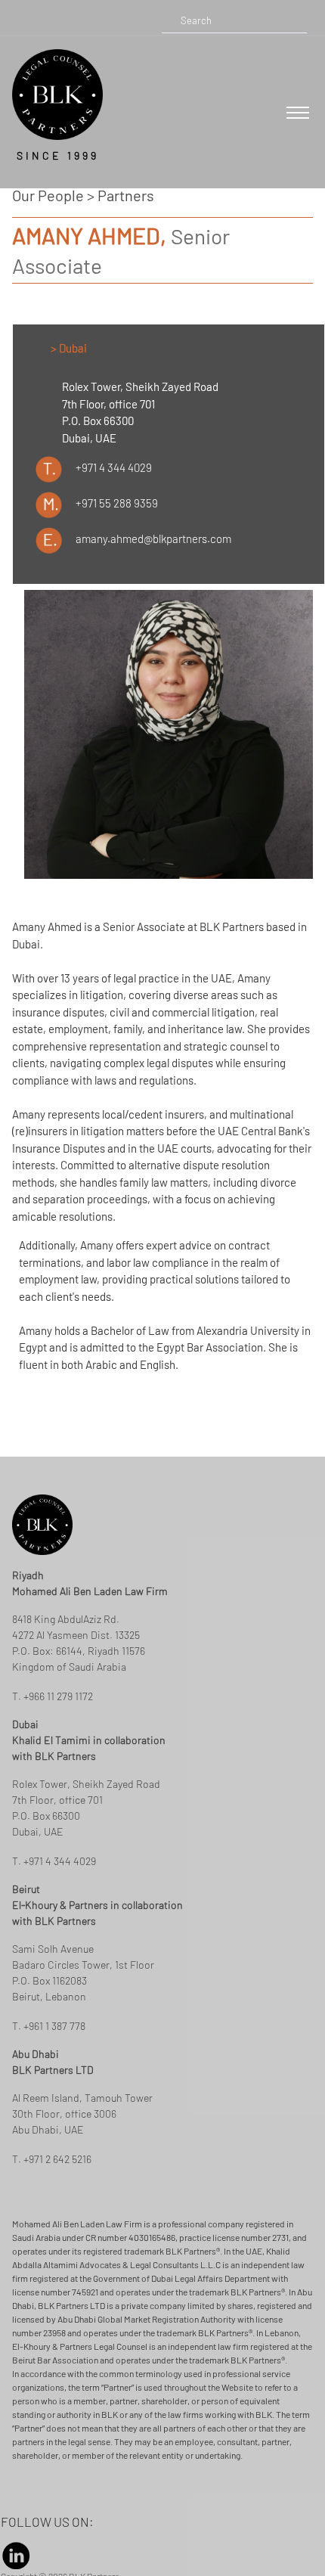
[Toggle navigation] (298, 113)
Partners (126, 195)
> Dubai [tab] (69, 348)
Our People (48, 195)
